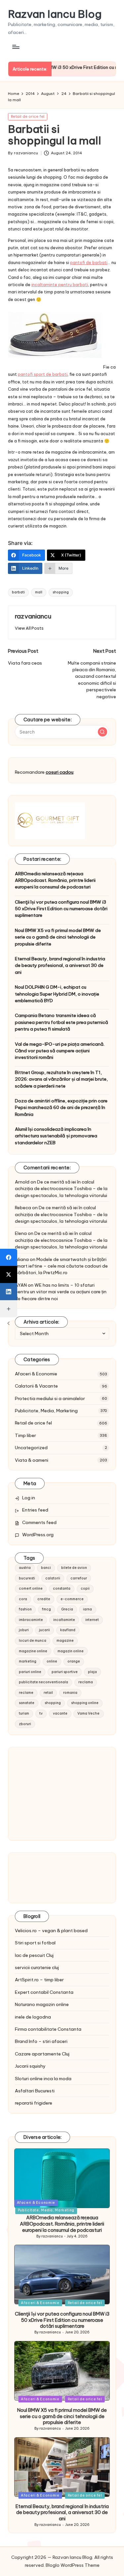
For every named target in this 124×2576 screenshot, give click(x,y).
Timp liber (25, 1435)
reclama (86, 1682)
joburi (24, 1630)
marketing (28, 1661)
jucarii (44, 1630)
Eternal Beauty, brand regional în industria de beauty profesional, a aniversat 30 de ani (60, 965)
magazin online (71, 1651)
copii (85, 1588)
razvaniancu (33, 616)
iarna (87, 1609)
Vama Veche (88, 1713)
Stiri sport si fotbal (35, 1943)
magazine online (33, 1651)
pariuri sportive (65, 1672)
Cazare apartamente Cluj (42, 2054)
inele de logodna (33, 2017)
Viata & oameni (32, 1460)
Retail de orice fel (28, 116)
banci (46, 1568)
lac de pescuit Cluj (34, 1955)
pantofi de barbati (89, 262)
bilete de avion (74, 1568)
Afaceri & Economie (36, 1374)
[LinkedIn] (9, 1292)
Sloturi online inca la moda (43, 2079)
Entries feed (35, 1510)
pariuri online (30, 1672)
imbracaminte (31, 1620)
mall (39, 592)
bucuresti (27, 1578)
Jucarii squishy (30, 2066)
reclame (26, 1693)
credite (44, 1599)
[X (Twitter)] (9, 1274)
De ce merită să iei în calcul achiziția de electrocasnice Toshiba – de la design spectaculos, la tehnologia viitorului (61, 1189)
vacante (60, 1713)
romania (70, 1693)
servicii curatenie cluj (37, 1967)
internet (92, 1620)
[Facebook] (9, 1257)
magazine (65, 1641)
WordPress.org (38, 1535)
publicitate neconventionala (43, 1682)
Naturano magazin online (42, 2004)
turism (24, 1713)
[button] (29, 628)
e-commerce (72, 1599)
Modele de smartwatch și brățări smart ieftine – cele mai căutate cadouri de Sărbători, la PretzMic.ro (61, 1266)
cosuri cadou (60, 772)
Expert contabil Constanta (44, 1992)
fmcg (46, 1609)
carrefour (79, 1578)
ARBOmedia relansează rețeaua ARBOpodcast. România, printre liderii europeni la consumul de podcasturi (55, 880)
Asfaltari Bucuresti (35, 2091)
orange (74, 1661)
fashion (25, 1609)
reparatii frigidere (34, 2103)
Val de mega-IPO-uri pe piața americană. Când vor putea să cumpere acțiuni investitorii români (60, 1051)
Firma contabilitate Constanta (48, 2029)
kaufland (68, 1630)
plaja (92, 1672)
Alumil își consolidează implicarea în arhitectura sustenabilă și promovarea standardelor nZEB (56, 1136)
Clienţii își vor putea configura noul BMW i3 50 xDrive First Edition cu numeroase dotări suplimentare (61, 909)
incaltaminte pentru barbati (60, 285)
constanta (62, 1588)
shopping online (85, 1703)
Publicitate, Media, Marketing (46, 1411)
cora (23, 1599)
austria (25, 1568)
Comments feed (39, 1522)
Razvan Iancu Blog (55, 14)
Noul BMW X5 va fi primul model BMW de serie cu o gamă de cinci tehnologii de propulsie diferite (58, 937)
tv (41, 1713)
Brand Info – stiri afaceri (41, 2041)
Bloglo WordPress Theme (73, 2565)
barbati (18, 592)
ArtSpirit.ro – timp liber (39, 1980)
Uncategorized (31, 1448)
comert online (31, 1588)
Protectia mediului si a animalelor (50, 1398)
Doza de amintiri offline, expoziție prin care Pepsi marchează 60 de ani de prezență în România (61, 1108)
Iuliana (22, 1259)
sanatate (27, 1703)
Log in (29, 1498)
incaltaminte (64, 1620)
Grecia (67, 1609)
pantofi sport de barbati (43, 374)
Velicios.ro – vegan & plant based (51, 1931)
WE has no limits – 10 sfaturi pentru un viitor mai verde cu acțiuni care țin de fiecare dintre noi (61, 1292)
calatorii (53, 1578)
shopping (61, 592)
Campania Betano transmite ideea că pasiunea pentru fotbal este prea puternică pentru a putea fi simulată (62, 1022)
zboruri (25, 1724)
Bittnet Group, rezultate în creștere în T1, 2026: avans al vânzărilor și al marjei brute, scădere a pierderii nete (61, 1079)
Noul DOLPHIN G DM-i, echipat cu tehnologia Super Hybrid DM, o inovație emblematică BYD (57, 994)
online (52, 1661)
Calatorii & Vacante (36, 1386)
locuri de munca (33, 1641)
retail (48, 1693)
